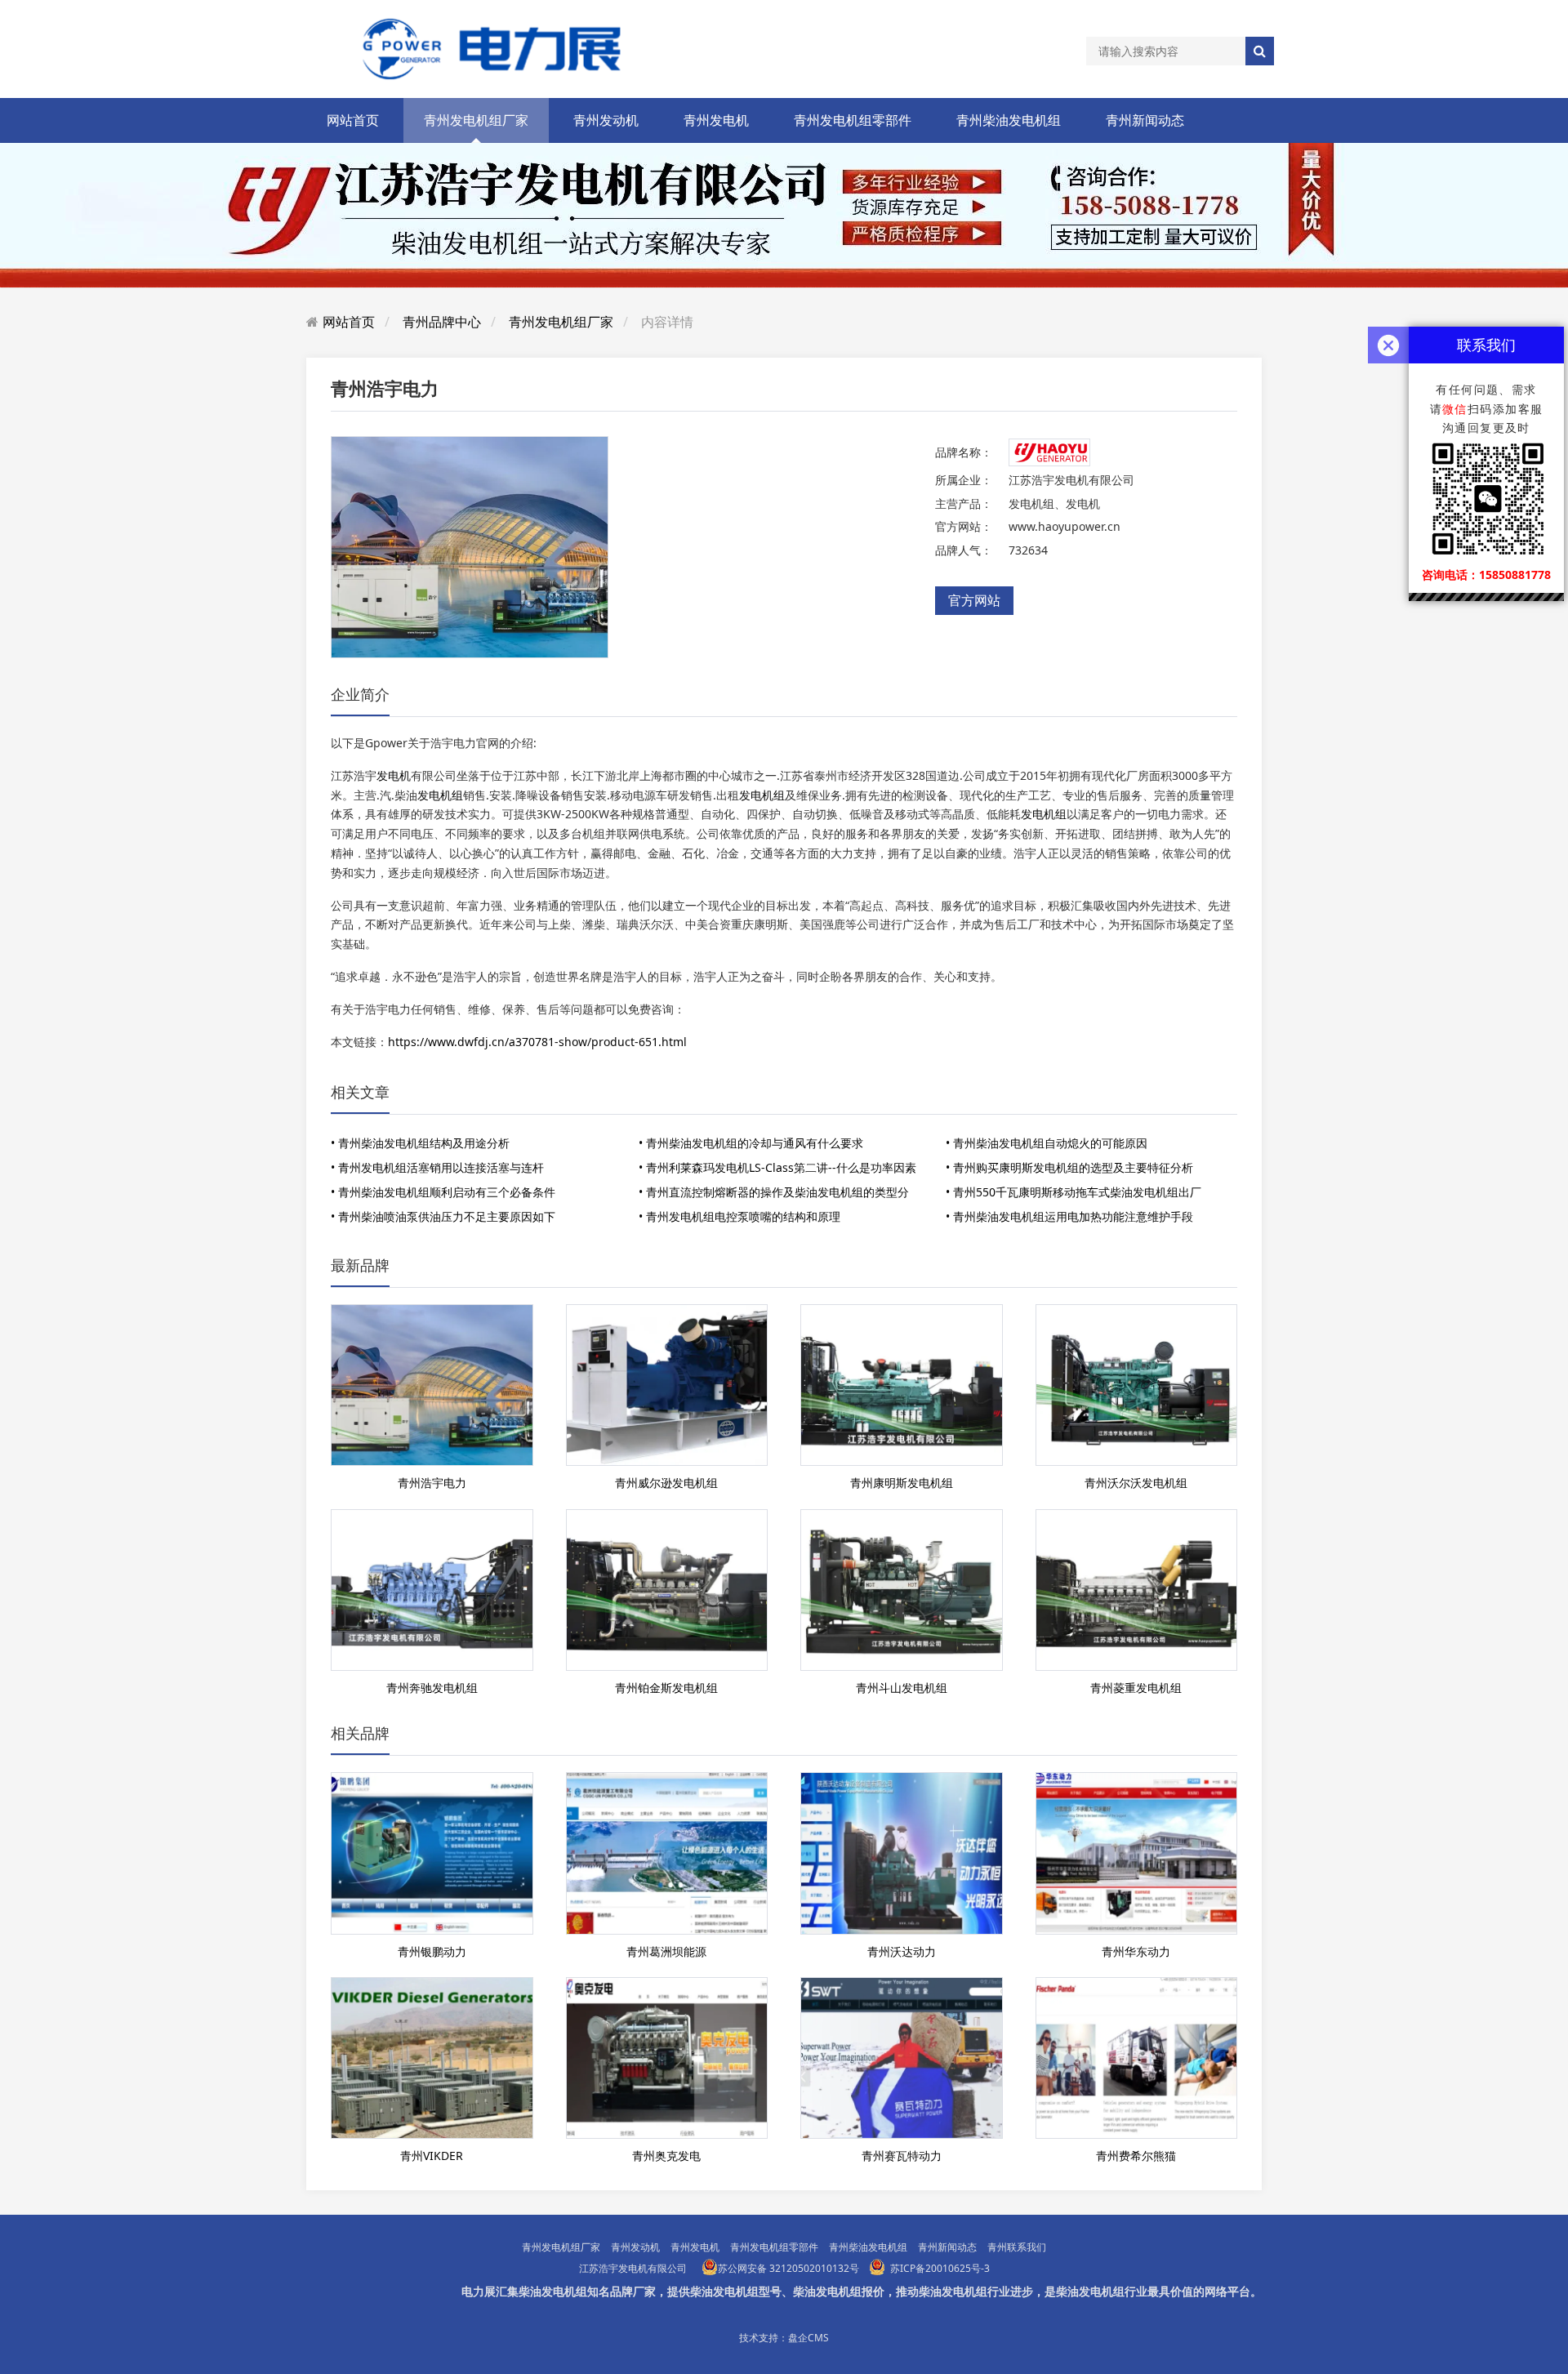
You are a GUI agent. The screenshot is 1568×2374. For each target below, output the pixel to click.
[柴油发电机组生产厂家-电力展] (482, 48)
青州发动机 (606, 120)
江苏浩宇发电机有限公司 (633, 2268)
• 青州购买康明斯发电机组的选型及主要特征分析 (1069, 1167)
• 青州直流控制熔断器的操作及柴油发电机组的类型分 (774, 1192)
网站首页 (353, 120)
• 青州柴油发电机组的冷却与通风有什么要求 (751, 1143)
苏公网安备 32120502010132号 (788, 2268)
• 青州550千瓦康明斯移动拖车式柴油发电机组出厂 (1074, 1192)
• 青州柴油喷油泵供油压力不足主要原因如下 (443, 1216)
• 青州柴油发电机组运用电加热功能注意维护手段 (1069, 1216)
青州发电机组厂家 (476, 120)
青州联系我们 (1017, 2247)
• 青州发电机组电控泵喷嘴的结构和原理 (739, 1216)
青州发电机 (716, 120)
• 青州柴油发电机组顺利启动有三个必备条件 (443, 1192)
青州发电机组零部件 (853, 120)
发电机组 (440, 795)
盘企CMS (808, 2338)
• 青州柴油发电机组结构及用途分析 (420, 1143)
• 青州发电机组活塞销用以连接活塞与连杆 (437, 1167)
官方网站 (974, 600)
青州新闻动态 (1145, 120)
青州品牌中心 (442, 322)
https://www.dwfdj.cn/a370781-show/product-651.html (537, 1042)
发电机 (394, 775)
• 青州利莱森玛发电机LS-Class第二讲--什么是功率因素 (777, 1167)
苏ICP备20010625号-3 (940, 2268)
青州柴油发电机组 (1009, 120)
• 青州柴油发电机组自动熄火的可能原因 (1047, 1143)
